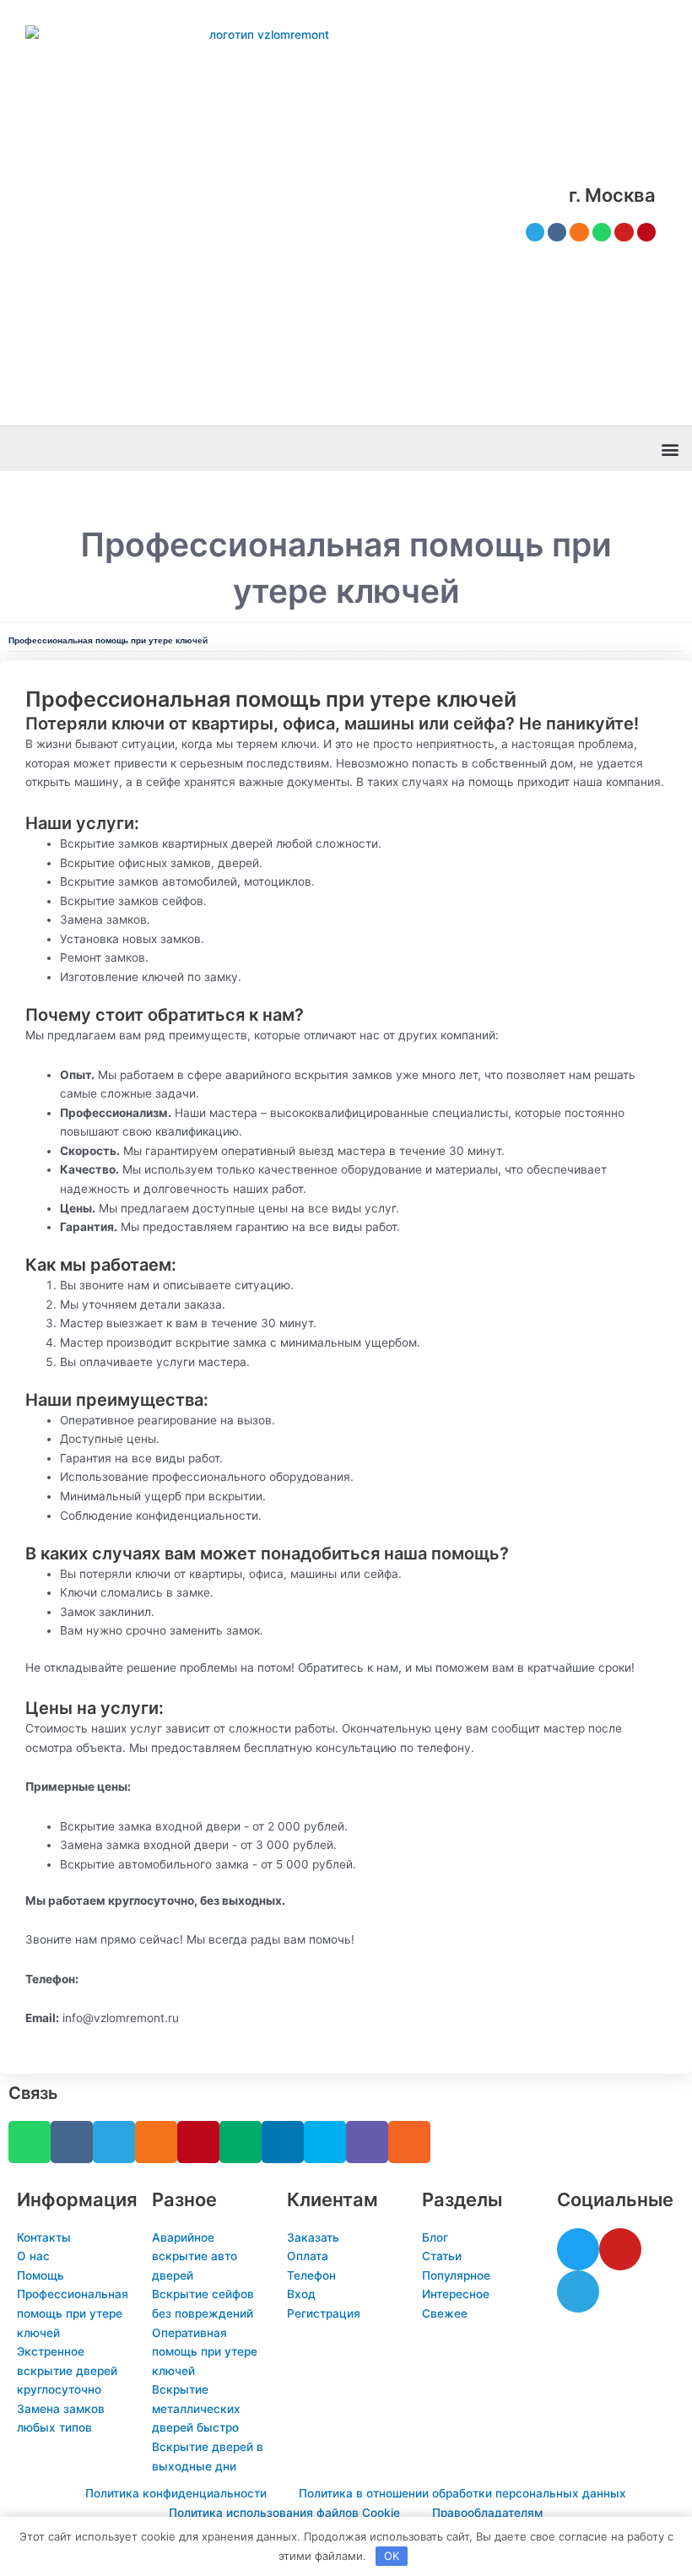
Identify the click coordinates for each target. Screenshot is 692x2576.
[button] (670, 449)
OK (392, 2556)
